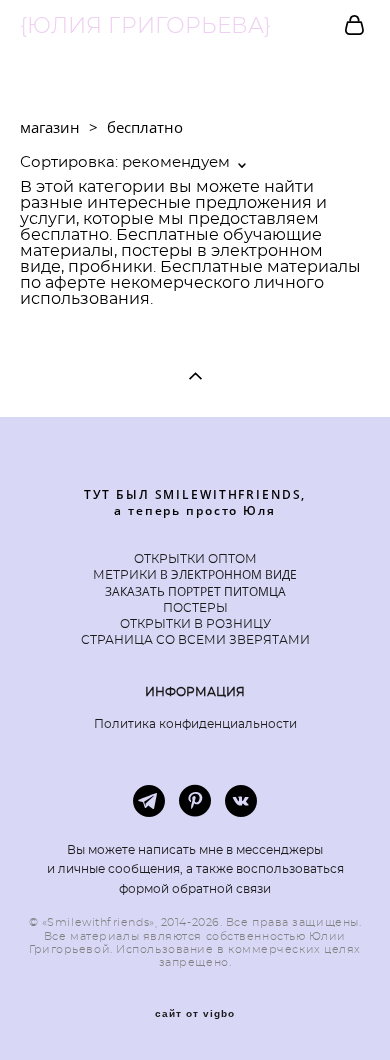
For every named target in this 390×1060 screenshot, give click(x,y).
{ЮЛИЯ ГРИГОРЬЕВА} (145, 26)
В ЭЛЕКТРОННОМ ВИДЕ (227, 574)
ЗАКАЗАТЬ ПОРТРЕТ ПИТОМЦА (195, 591)
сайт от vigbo (195, 1014)
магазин (50, 127)
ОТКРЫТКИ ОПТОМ (195, 559)
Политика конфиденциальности (195, 724)
